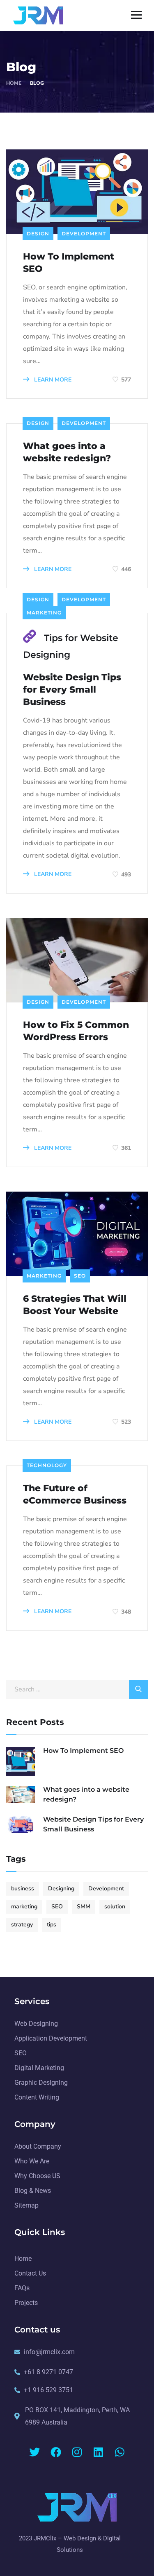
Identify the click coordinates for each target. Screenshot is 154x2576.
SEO (80, 1276)
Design (38, 234)
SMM (84, 1907)
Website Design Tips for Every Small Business (72, 690)
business (23, 1889)
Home (14, 83)
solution (115, 1907)
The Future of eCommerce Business (75, 1494)
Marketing (44, 613)
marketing (24, 1907)
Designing (61, 1889)
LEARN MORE (52, 380)
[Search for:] (77, 1689)
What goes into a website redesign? (67, 452)
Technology (47, 1465)
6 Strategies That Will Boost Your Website (75, 1305)
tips (52, 1925)
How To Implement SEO (69, 263)
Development (84, 234)
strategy (22, 1925)
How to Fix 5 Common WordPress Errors (76, 1031)
